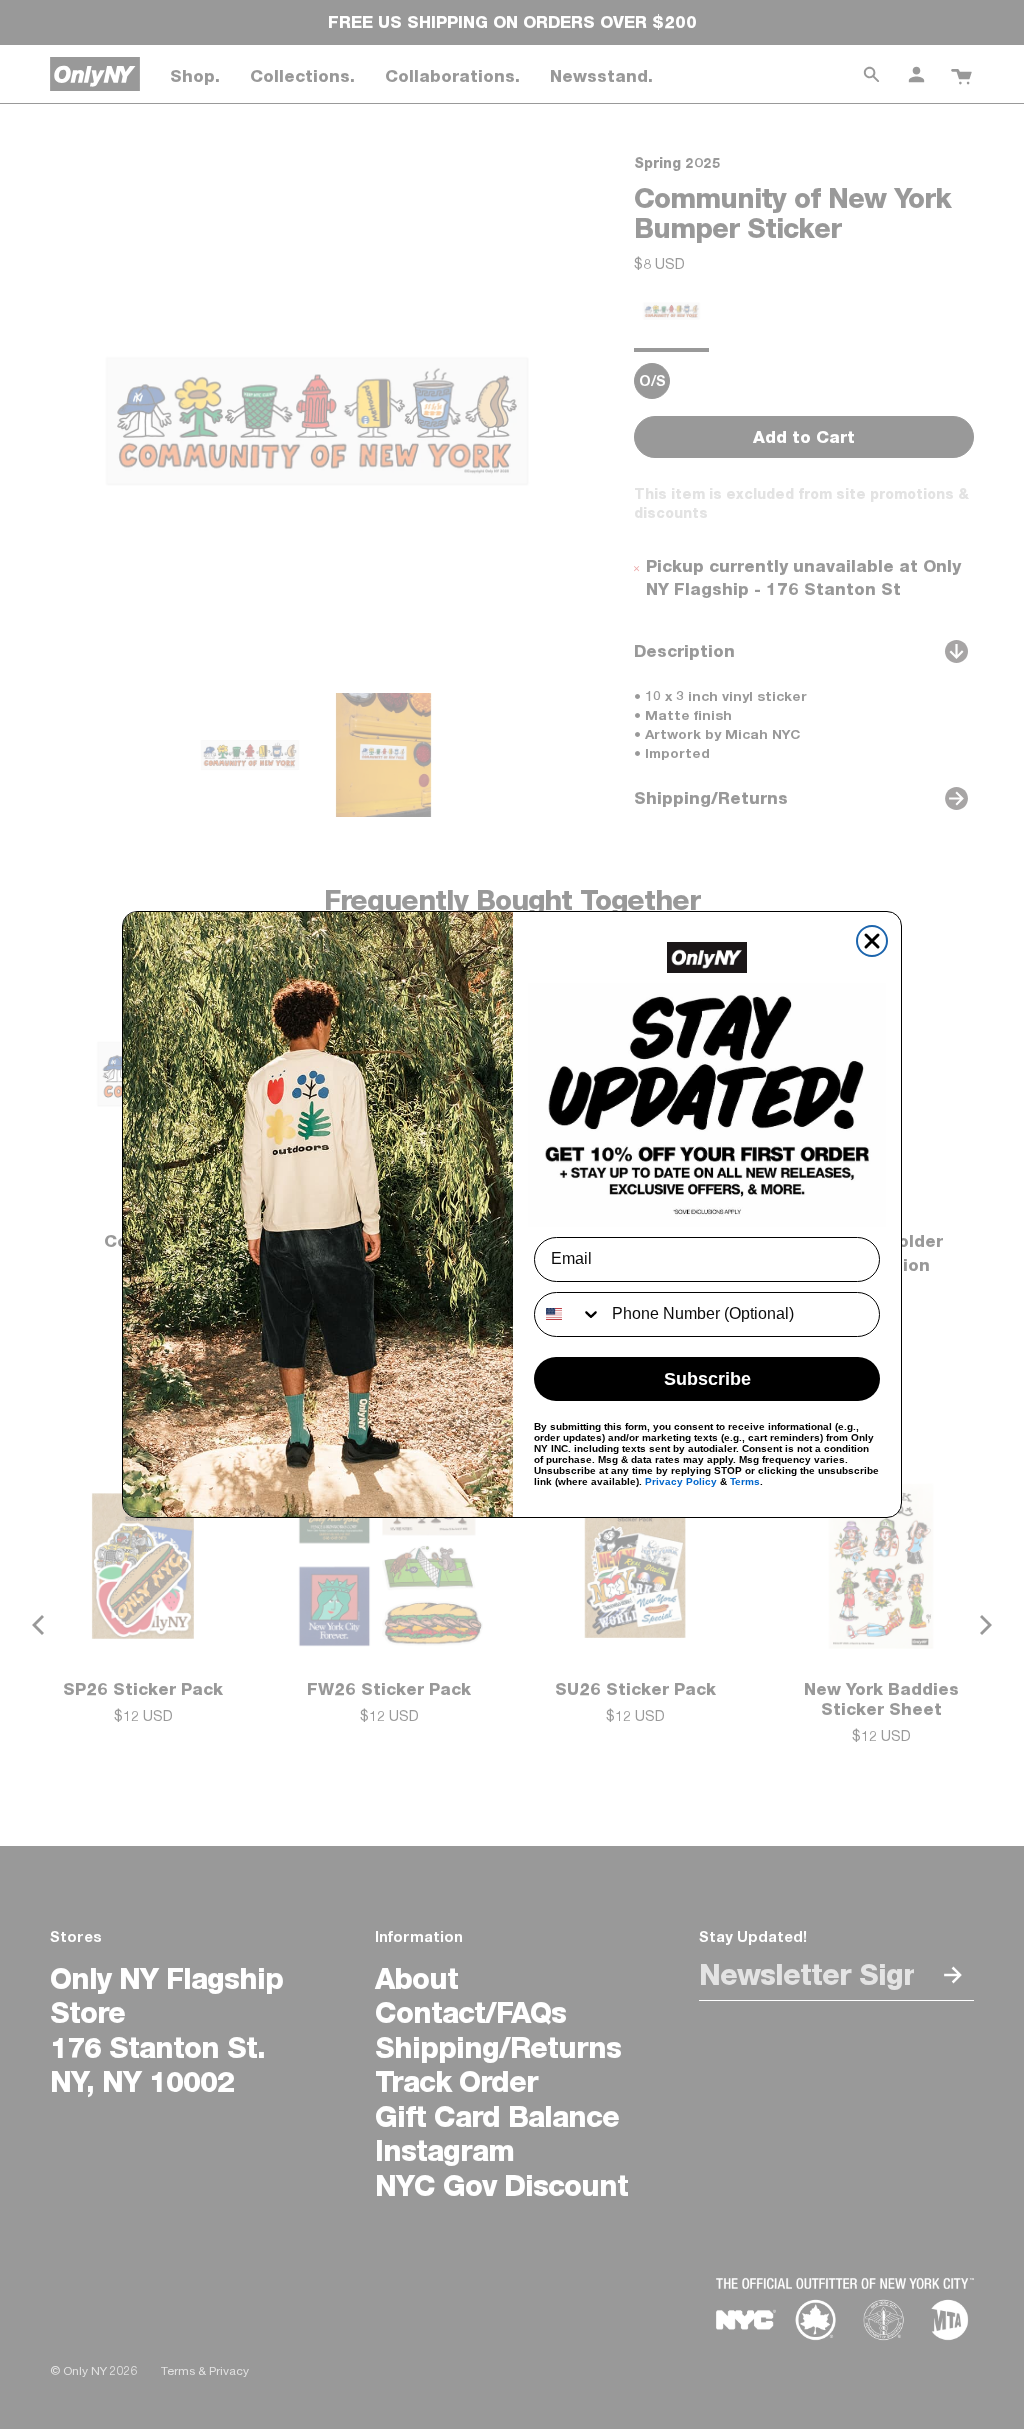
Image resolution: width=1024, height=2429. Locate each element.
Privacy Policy (681, 1481)
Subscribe (707, 1379)
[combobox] (568, 1314)
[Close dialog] (872, 941)
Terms (745, 1481)
